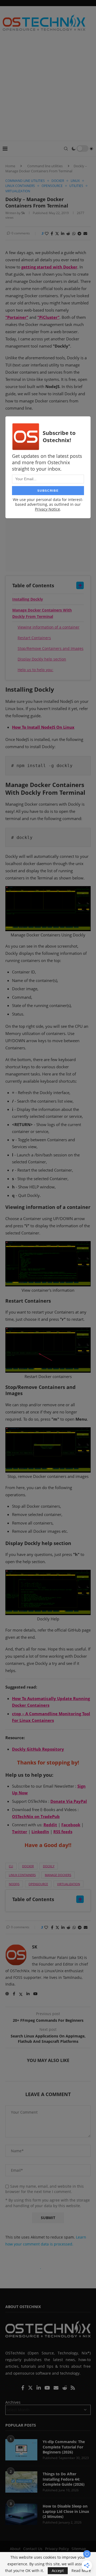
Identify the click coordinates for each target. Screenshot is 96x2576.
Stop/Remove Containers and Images (51, 648)
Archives (13, 2402)
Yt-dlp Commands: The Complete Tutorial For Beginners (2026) (64, 2447)
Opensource (38, 1884)
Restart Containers (34, 638)
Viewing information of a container (49, 627)
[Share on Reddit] (68, 233)
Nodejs (14, 1884)
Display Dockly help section (42, 659)
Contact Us (33, 2549)
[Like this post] (47, 233)
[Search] (66, 149)
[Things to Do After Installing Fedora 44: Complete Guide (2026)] (21, 2482)
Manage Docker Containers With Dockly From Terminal (42, 613)
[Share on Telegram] (79, 233)
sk (23, 213)
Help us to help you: (35, 670)
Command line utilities (45, 166)
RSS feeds (63, 1832)
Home (10, 166)
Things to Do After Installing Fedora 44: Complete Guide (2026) (64, 2479)
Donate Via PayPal (69, 1801)
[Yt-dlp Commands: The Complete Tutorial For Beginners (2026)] (21, 2450)
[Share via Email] (85, 233)
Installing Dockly (28, 599)
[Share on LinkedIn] (63, 233)
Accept (58, 2571)
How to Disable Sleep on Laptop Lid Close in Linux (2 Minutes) (66, 2511)
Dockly (49, 1866)
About (15, 2549)
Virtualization (69, 1884)
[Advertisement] (48, 90)
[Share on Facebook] (52, 233)
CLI (11, 1866)
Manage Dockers (58, 1875)
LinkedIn (40, 1832)
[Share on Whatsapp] (74, 233)
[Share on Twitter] (57, 233)
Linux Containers (22, 1875)
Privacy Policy (57, 2549)
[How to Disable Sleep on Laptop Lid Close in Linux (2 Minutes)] (21, 2514)
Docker (28, 1866)
